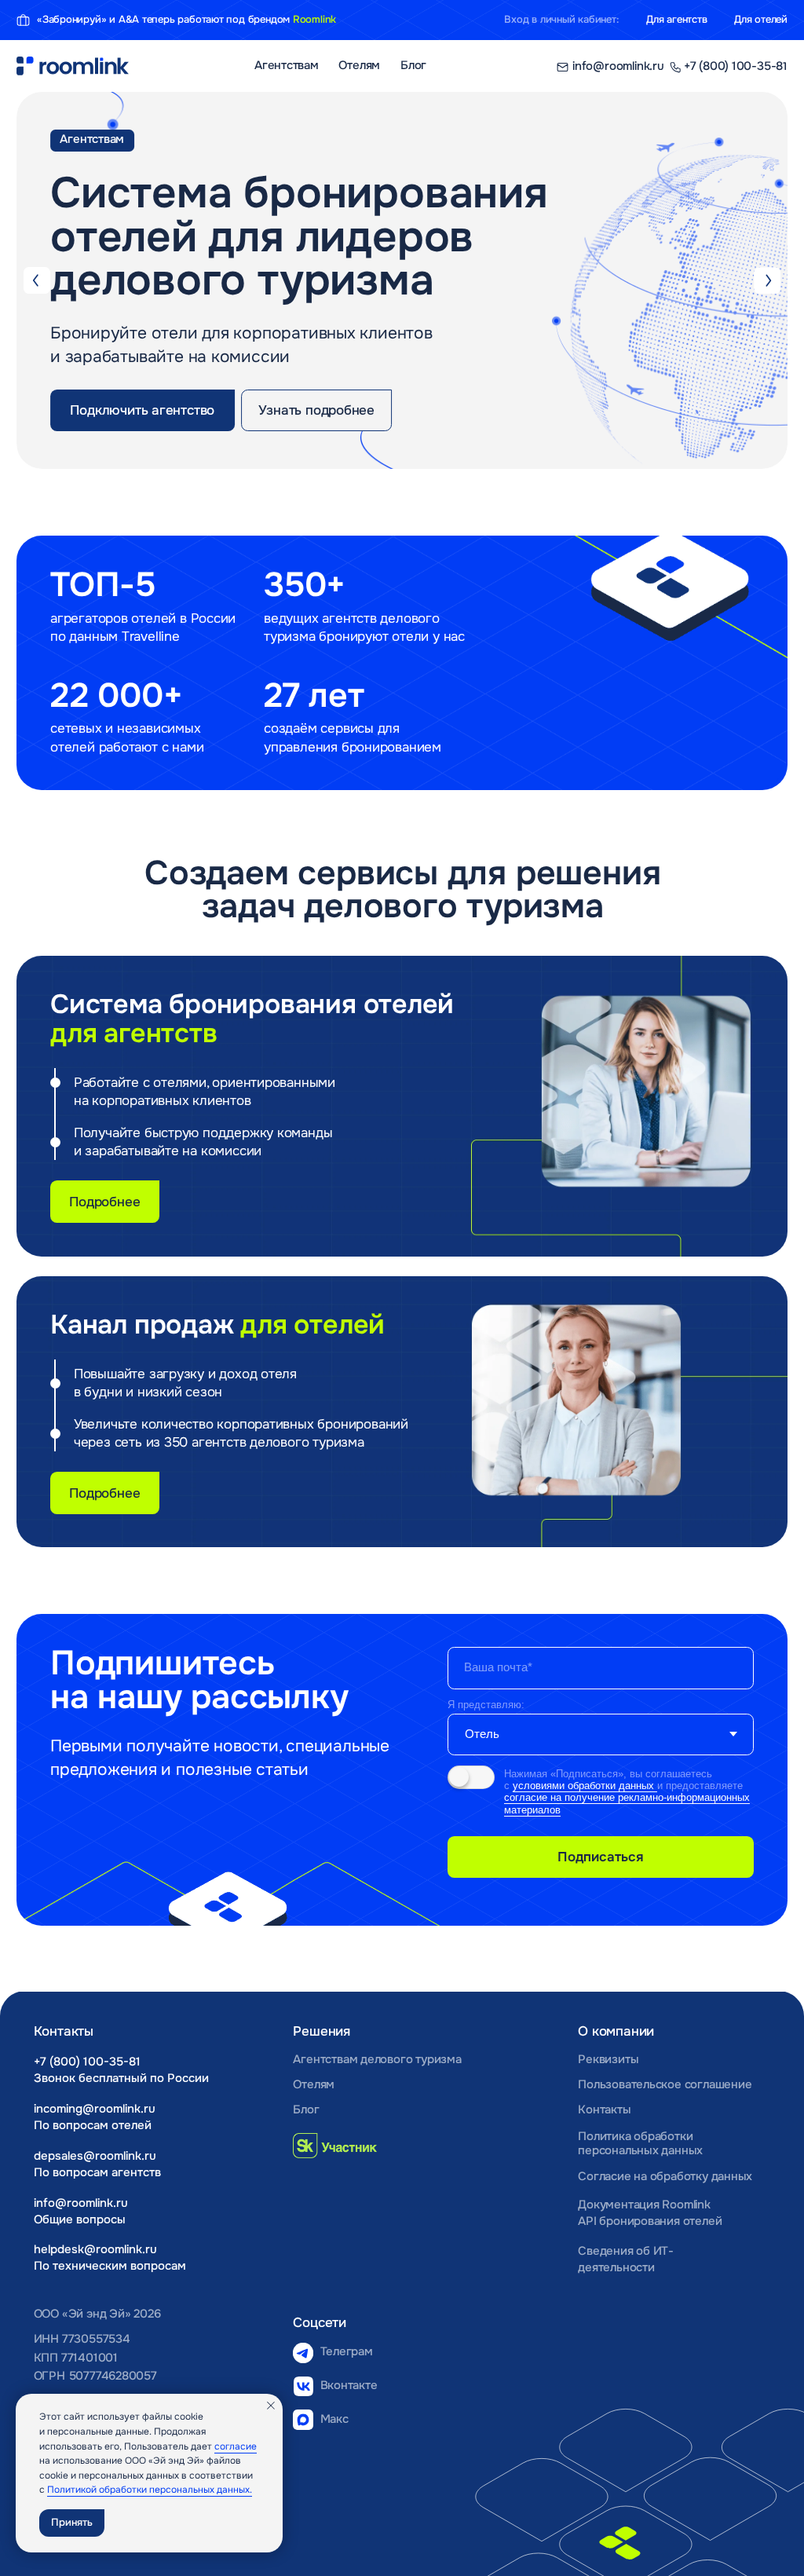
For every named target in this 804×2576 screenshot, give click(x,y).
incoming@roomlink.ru (95, 2109)
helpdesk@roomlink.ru (95, 2250)
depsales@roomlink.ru (95, 2156)
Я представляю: (486, 1705)
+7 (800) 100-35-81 (87, 2062)
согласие (236, 2446)
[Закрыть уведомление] (271, 2406)
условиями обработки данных (585, 1786)
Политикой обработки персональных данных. (150, 2490)
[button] (143, 410)
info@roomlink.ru (81, 2203)
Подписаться (601, 1857)
